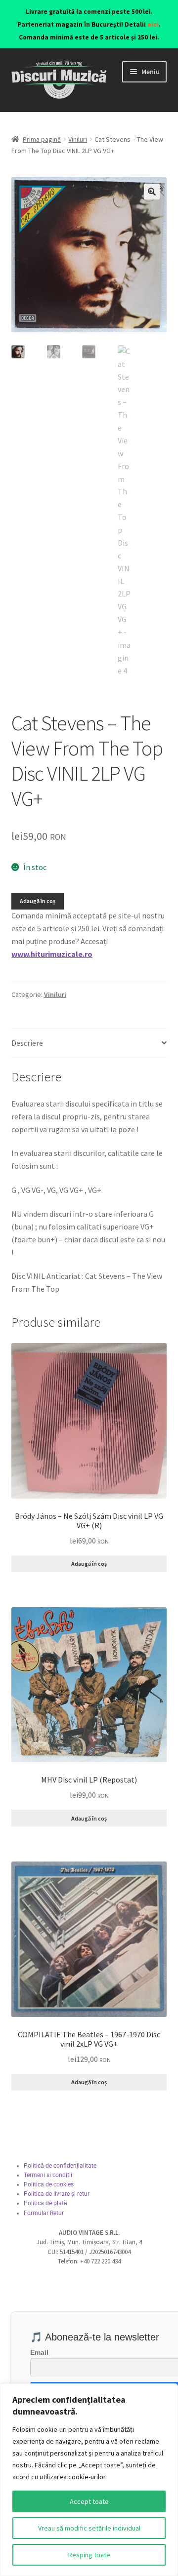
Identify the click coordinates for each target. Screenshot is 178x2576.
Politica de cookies (49, 2184)
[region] (89, 2480)
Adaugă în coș (38, 901)
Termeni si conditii (48, 2175)
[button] (152, 192)
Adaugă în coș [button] (89, 1564)
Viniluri (78, 139)
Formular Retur (44, 2213)
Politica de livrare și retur (57, 2194)
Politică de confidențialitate (60, 2166)
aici (153, 24)
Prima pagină (42, 139)
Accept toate (89, 2501)
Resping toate (89, 2555)
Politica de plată (45, 2203)
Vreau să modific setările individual (89, 2528)
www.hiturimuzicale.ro (52, 954)
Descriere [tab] (27, 1043)
